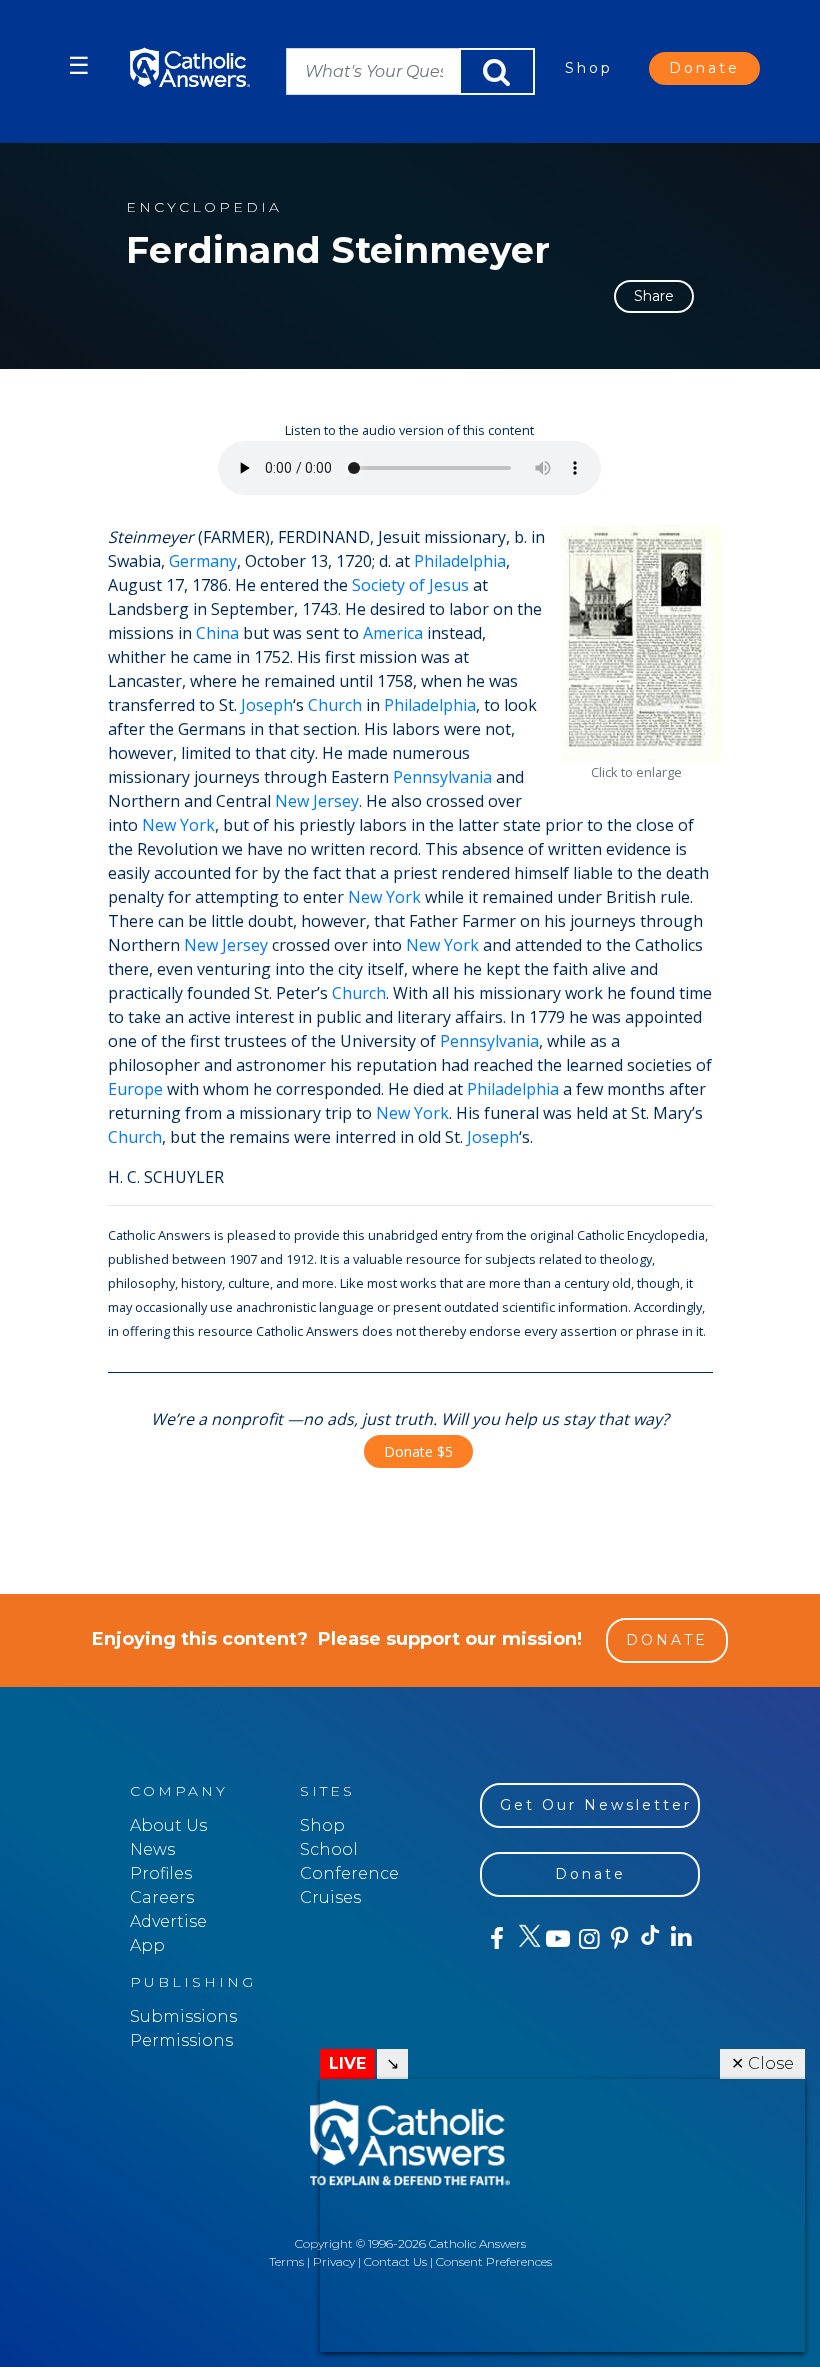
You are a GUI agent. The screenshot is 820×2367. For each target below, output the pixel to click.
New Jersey (317, 801)
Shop (589, 68)
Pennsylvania (442, 777)
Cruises (330, 1897)
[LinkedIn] (680, 1938)
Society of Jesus (410, 585)
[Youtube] (557, 1939)
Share (654, 296)
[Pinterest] (618, 1939)
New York (178, 825)
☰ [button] (79, 65)
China (217, 633)
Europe (135, 1089)
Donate (704, 68)
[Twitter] (526, 1939)
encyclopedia (204, 207)
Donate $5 (418, 1451)
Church (335, 705)
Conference (349, 1873)
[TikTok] (649, 1939)
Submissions (183, 2016)
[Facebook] (495, 1939)
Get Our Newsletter (596, 1805)
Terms (286, 2261)
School (329, 1849)
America (393, 633)
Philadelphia (460, 561)
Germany (203, 561)
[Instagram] (587, 1939)
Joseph (267, 705)
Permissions (181, 2040)
